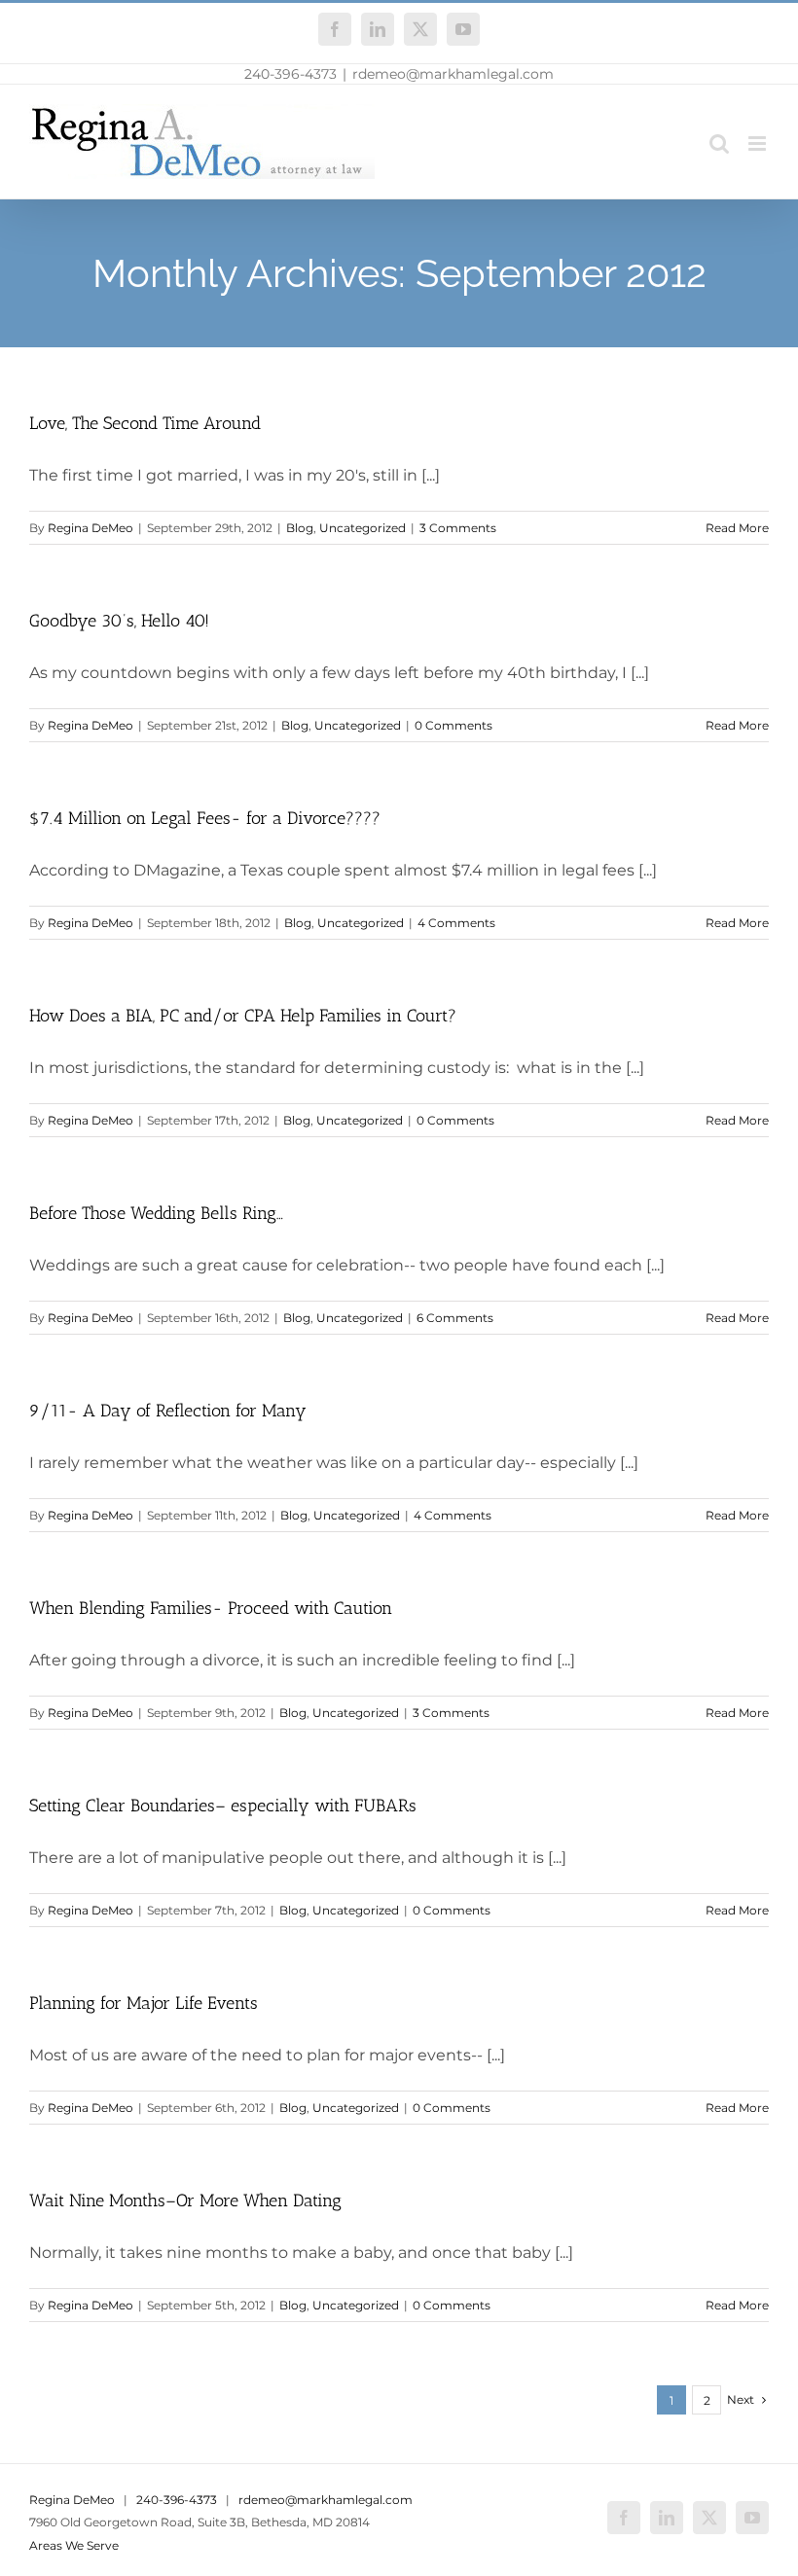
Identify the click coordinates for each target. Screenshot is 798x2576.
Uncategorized (363, 528)
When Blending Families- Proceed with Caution (211, 1608)
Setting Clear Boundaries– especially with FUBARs (223, 1806)
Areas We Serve (74, 2545)
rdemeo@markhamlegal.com (453, 74)
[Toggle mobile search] (719, 143)
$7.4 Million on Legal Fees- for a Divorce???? (205, 818)
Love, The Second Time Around (145, 423)
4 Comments (456, 923)
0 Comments (453, 725)
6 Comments (455, 1318)
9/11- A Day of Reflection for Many (168, 1411)
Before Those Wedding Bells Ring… (156, 1213)
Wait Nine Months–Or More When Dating (185, 2200)
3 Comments (458, 528)
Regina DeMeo (91, 528)
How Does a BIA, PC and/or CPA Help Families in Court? (243, 1016)
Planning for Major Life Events (144, 2003)
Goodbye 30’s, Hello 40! (119, 621)
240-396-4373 (290, 74)
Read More (737, 528)
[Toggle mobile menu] (759, 143)
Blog (300, 528)
